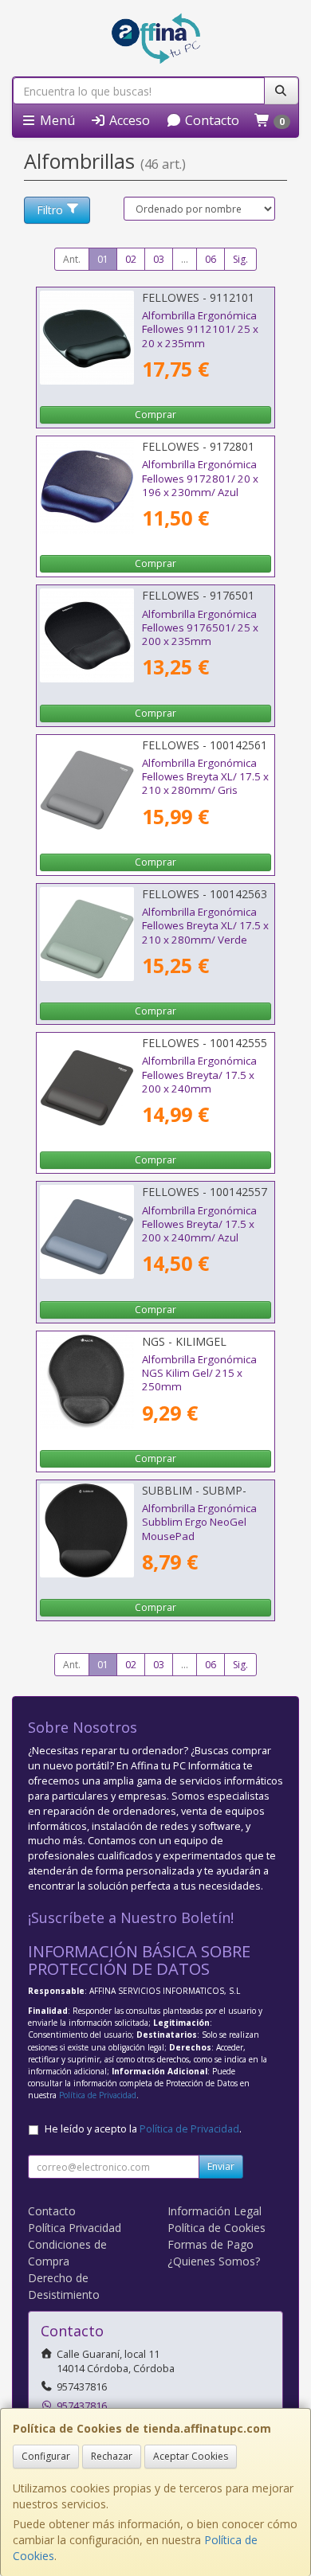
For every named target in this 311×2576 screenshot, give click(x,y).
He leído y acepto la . (143, 2129)
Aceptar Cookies (191, 2456)
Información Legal (215, 2211)
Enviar (221, 2166)
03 (159, 259)
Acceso (128, 120)
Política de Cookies (217, 2228)
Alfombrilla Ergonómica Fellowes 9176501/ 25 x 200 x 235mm (200, 628)
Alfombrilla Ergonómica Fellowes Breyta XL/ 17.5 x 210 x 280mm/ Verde (205, 926)
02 (131, 259)
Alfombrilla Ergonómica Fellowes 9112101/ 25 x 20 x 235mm (200, 329)
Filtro (50, 210)
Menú (56, 120)
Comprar (155, 414)
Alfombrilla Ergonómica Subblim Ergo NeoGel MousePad (199, 1522)
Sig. (240, 259)
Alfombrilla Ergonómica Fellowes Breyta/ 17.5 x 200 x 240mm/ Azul (199, 1224)
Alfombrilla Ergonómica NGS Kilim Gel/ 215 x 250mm (199, 1373)
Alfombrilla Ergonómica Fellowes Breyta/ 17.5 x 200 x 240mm (199, 1075)
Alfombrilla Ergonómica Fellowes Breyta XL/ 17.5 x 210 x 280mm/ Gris (205, 777)
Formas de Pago (211, 2244)
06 (211, 259)
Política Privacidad (75, 2228)
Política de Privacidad (98, 2095)
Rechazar (112, 2456)
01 (103, 259)
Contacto (211, 120)
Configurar (46, 2456)
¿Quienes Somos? (214, 2261)
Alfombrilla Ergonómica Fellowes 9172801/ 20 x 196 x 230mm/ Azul (200, 478)
